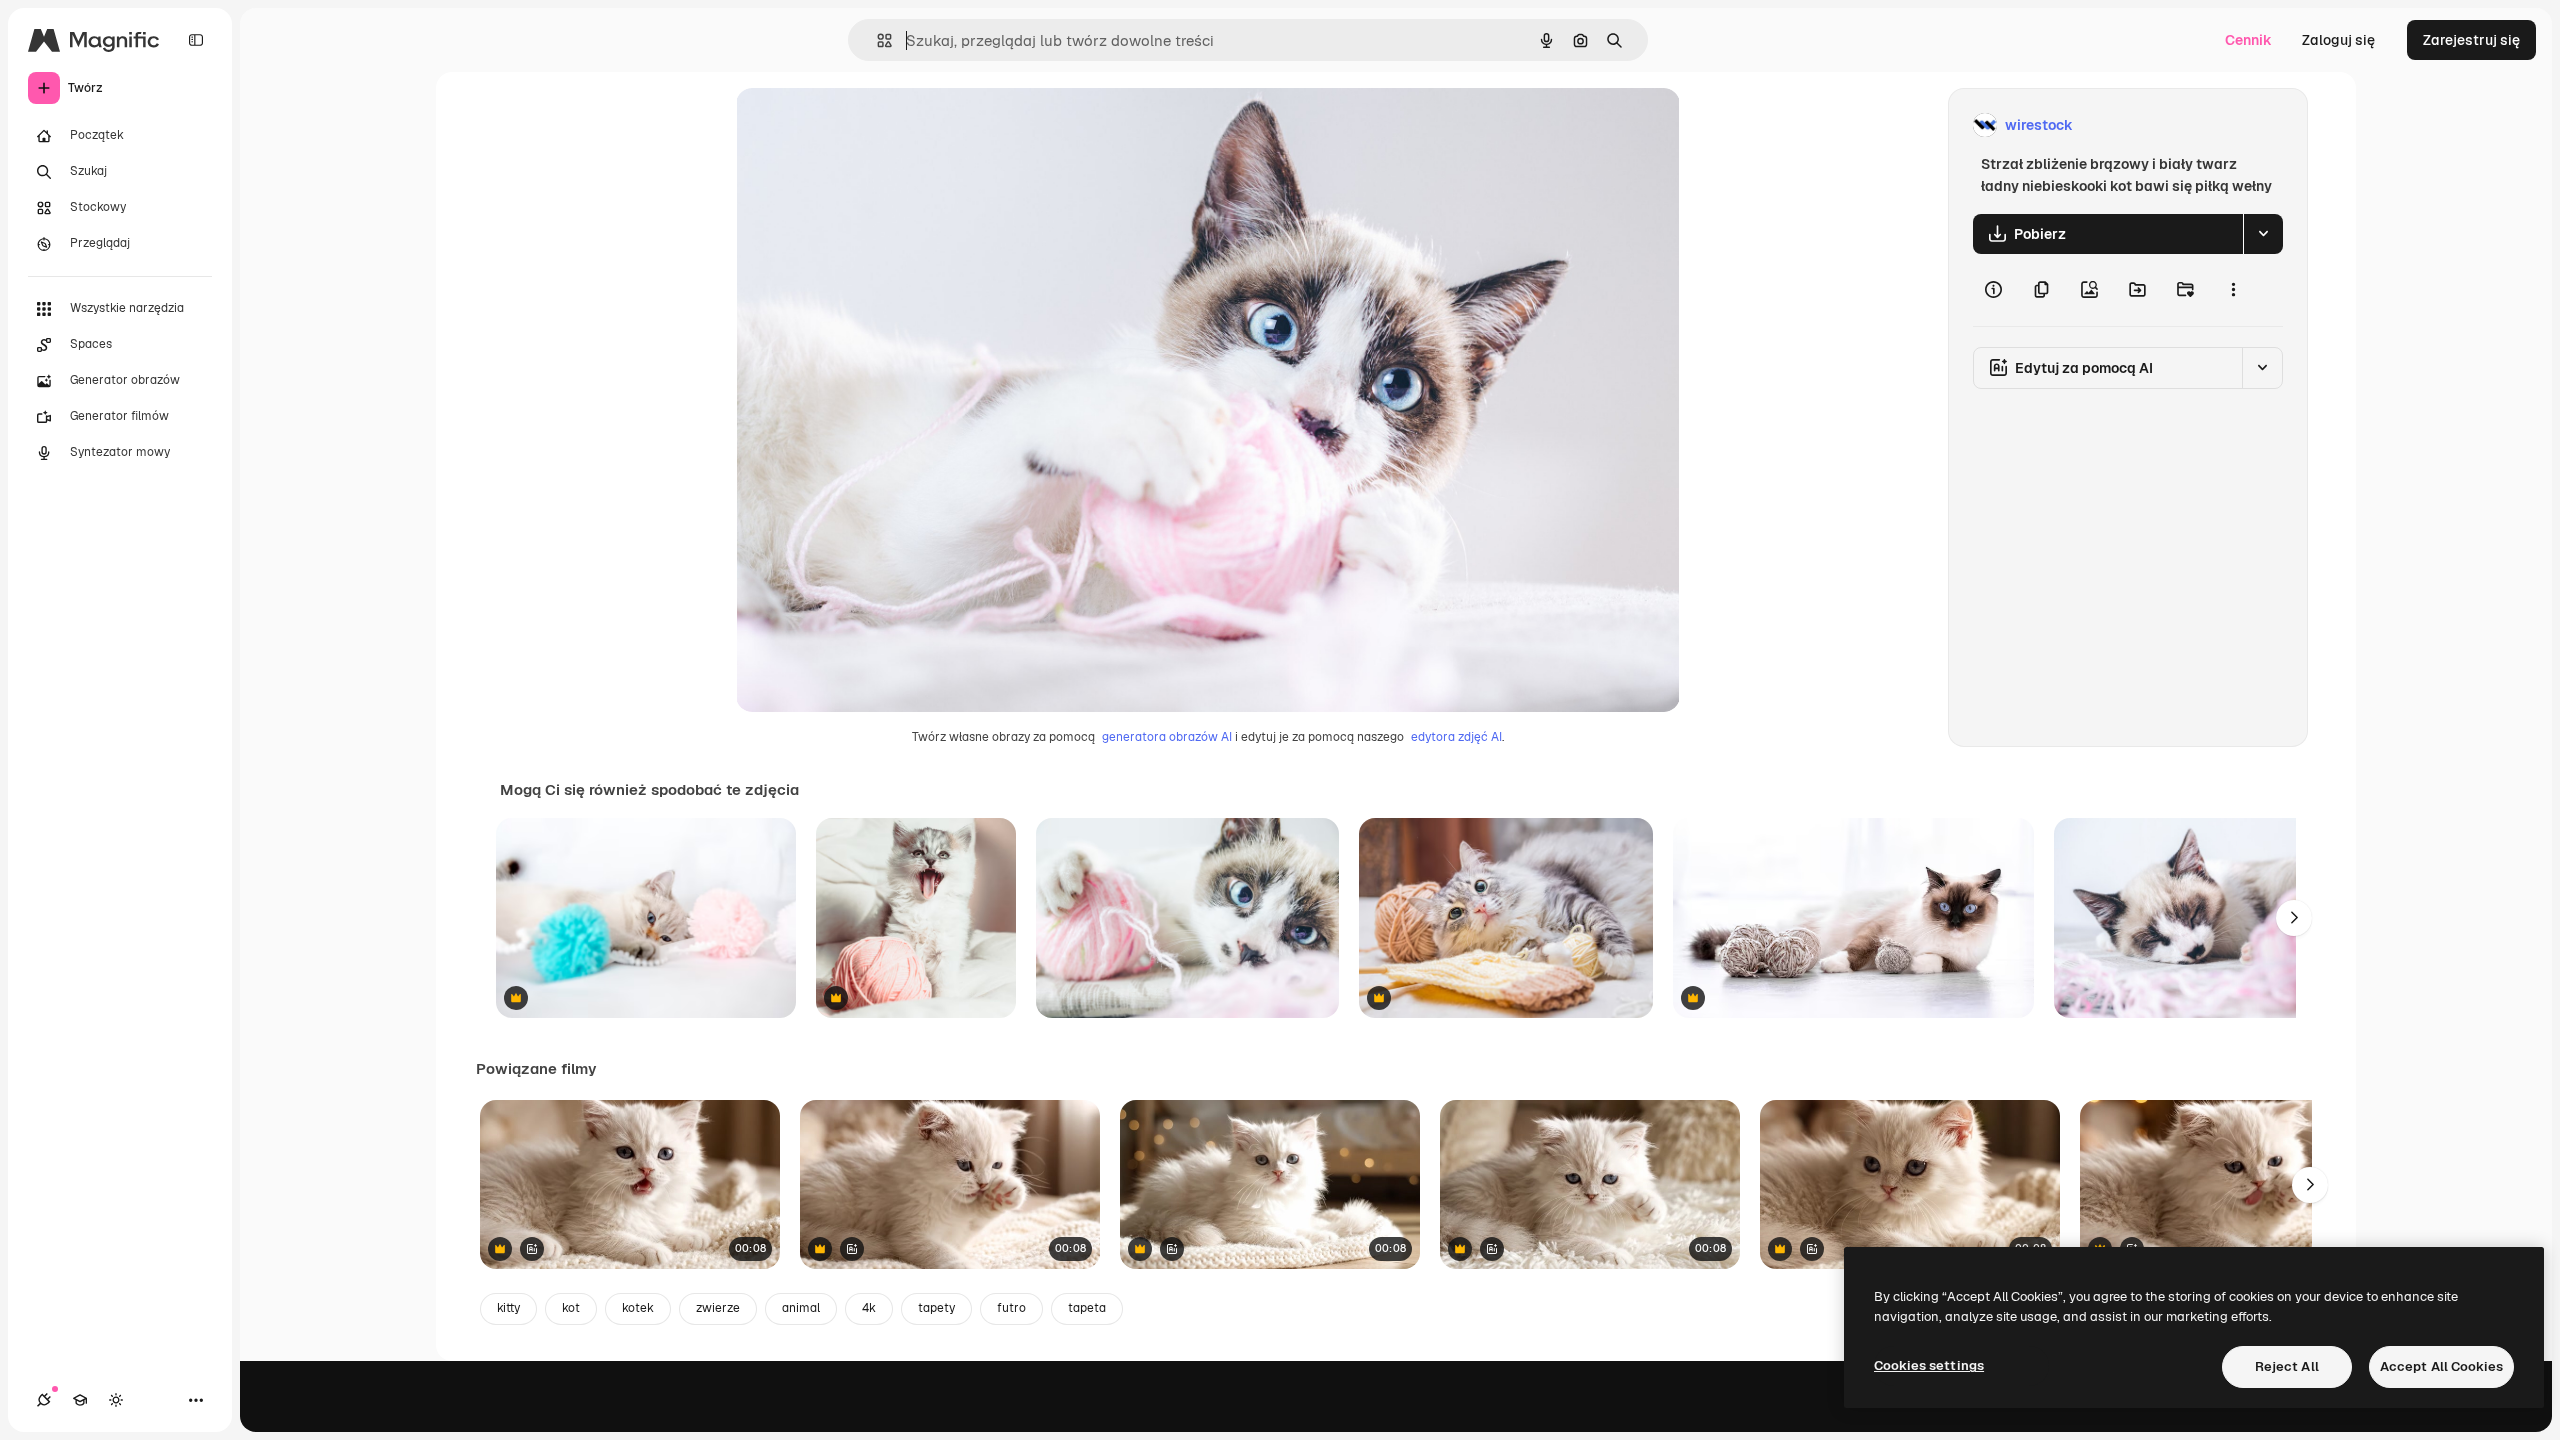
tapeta (1087, 1308)
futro (1011, 1308)
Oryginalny (874, 125)
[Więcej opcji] (2233, 290)
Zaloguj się (2338, 40)
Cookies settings (1929, 1365)
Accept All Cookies (2441, 1366)
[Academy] (80, 1400)
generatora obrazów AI (1167, 737)
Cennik (2248, 40)
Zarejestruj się (2471, 40)
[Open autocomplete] (876, 40)
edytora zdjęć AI (1456, 737)
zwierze (718, 1308)
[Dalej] (2294, 918)
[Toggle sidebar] (196, 40)
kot (571, 1308)
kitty (508, 1308)
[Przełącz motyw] (116, 1400)
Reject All (2287, 1366)
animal (801, 1308)
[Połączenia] (44, 1400)
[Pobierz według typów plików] (2263, 234)
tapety (936, 1308)
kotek (638, 1308)
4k (869, 1308)
